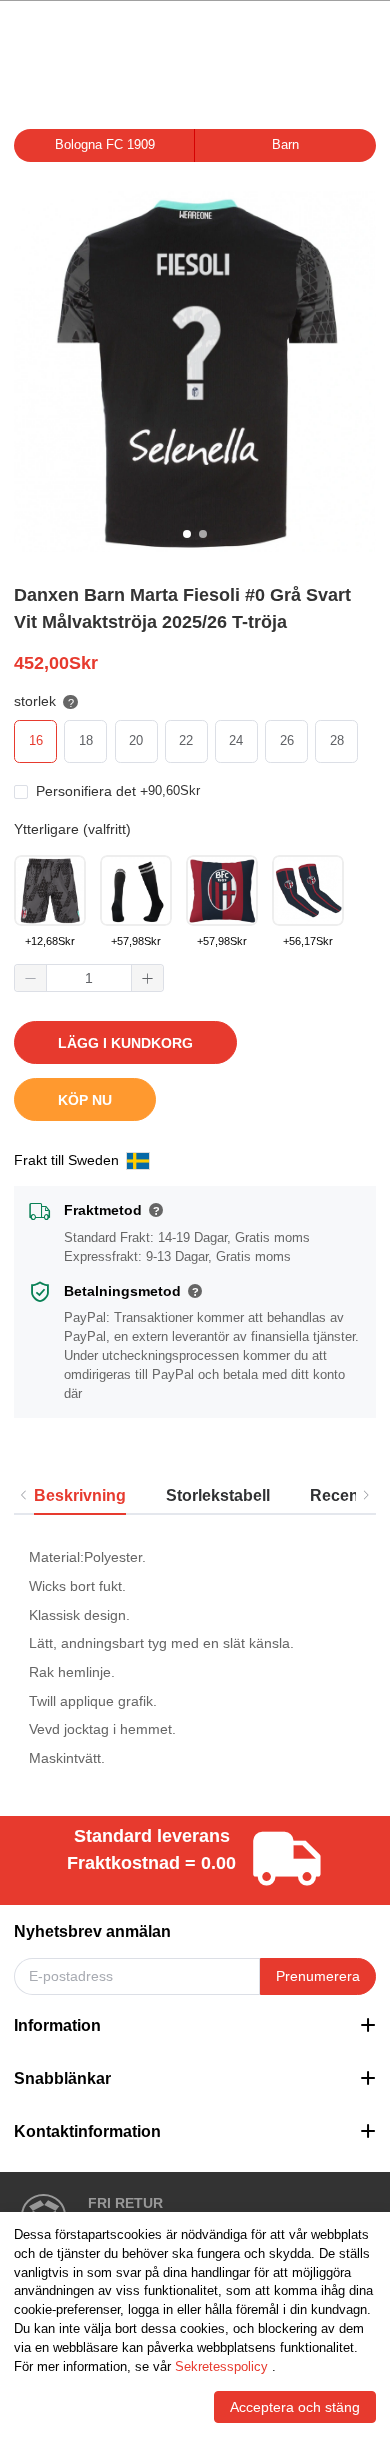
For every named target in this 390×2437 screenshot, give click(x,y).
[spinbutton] (89, 978)
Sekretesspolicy (221, 2367)
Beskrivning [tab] (80, 1495)
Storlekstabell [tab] (218, 1495)
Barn (285, 145)
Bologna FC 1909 (105, 145)
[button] (31, 978)
